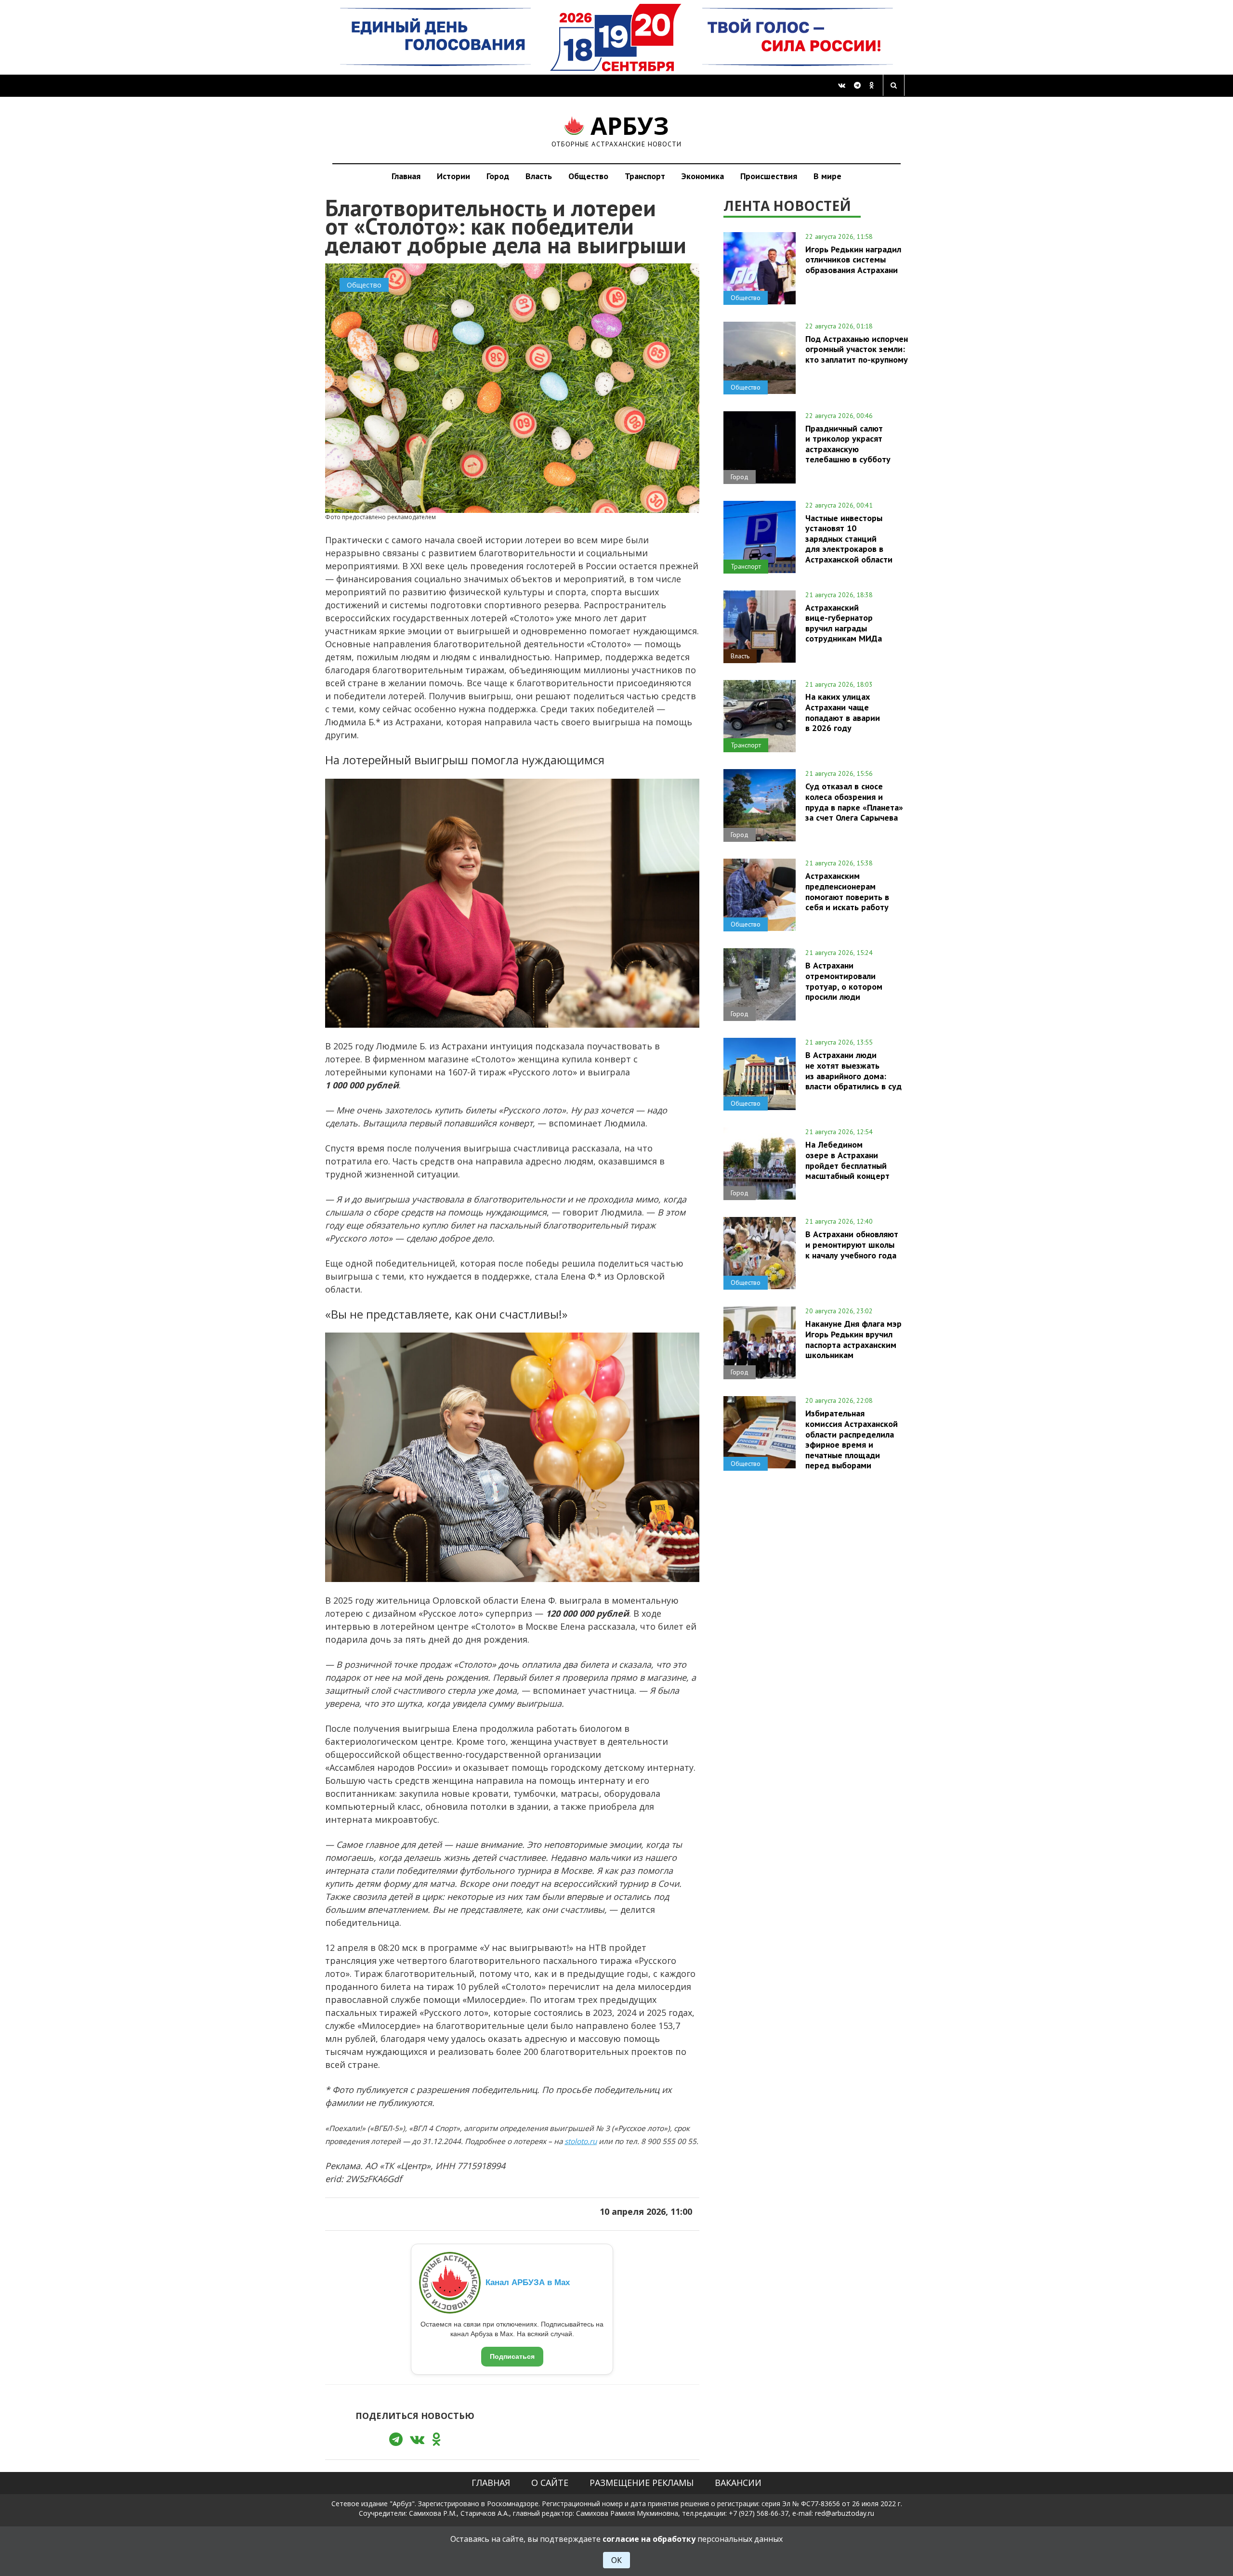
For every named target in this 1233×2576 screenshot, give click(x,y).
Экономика (703, 176)
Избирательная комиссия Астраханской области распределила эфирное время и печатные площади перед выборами (852, 1439)
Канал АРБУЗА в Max (528, 2282)
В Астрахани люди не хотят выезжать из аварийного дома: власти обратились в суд (853, 1070)
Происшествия (769, 176)
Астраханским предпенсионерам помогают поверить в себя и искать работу (847, 891)
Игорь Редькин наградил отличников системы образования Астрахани (853, 260)
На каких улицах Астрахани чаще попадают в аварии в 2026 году (843, 712)
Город (498, 176)
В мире (827, 176)
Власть (539, 176)
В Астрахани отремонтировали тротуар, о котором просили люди (844, 981)
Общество (588, 176)
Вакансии (738, 2483)
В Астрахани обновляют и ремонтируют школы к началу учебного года (852, 1244)
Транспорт (645, 176)
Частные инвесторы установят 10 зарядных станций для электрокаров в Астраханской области (849, 539)
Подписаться (512, 2356)
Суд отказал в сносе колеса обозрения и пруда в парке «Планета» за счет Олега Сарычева (854, 802)
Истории (453, 176)
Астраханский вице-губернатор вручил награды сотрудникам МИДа (844, 623)
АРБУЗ (617, 130)
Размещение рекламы (642, 2483)
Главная (406, 176)
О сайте (550, 2483)
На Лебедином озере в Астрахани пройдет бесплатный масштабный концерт (847, 1160)
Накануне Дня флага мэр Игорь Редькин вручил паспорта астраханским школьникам (853, 1339)
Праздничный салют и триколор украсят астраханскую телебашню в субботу (848, 444)
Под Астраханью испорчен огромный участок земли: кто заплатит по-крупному (857, 349)
